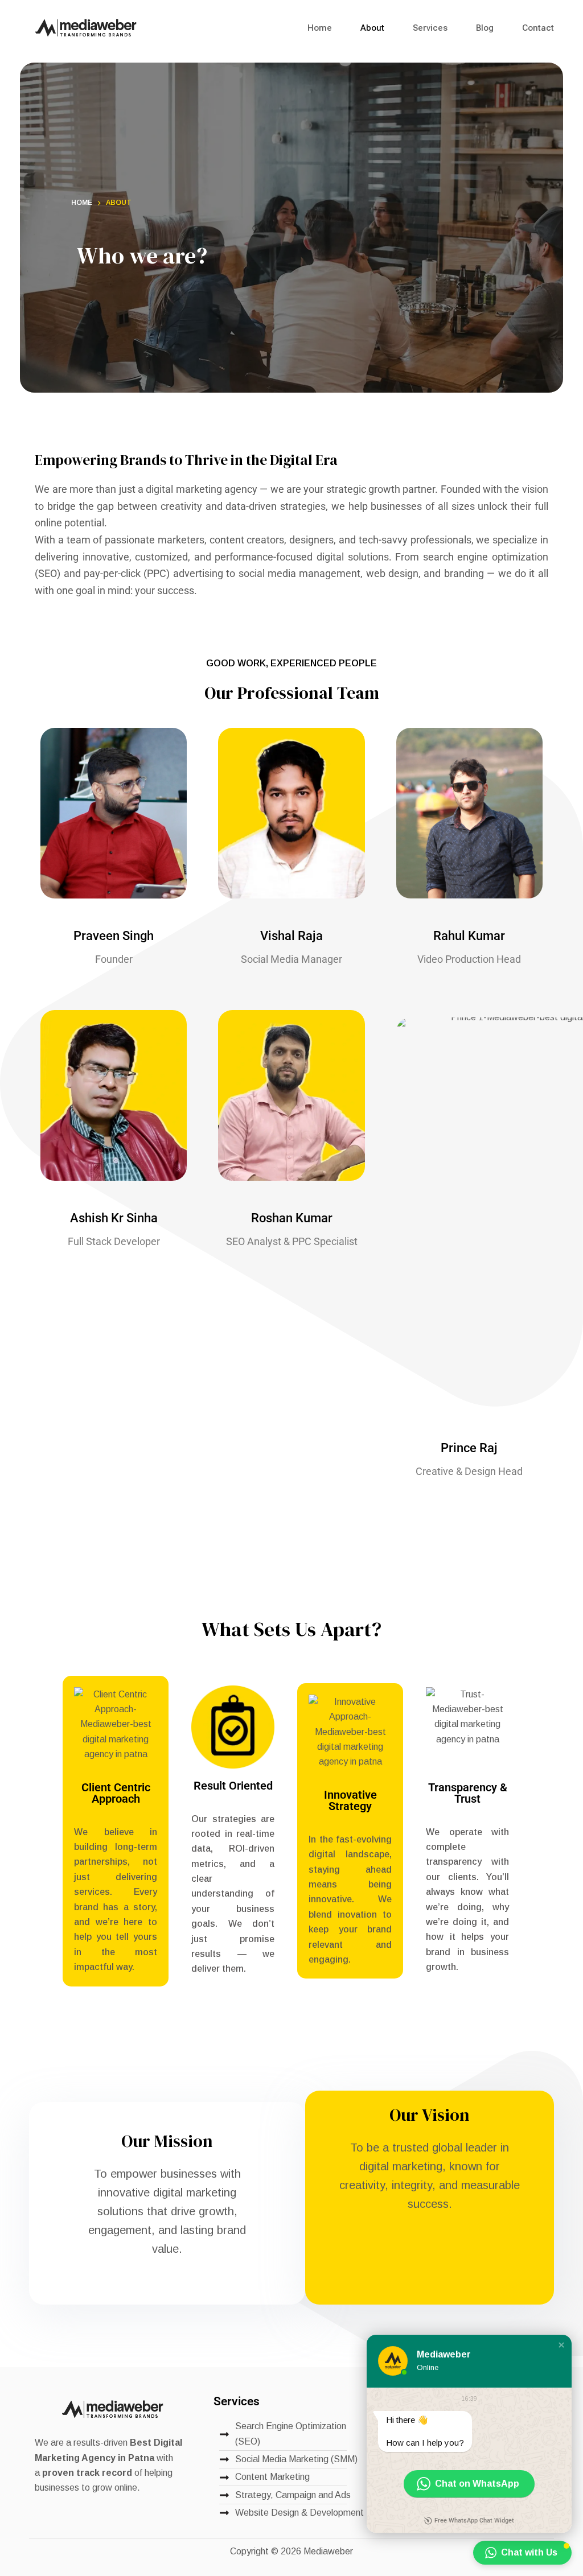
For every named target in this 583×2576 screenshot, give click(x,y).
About (372, 28)
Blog (485, 28)
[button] (561, 2345)
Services (430, 28)
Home (320, 28)
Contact (538, 28)
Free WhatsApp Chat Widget (474, 2521)
